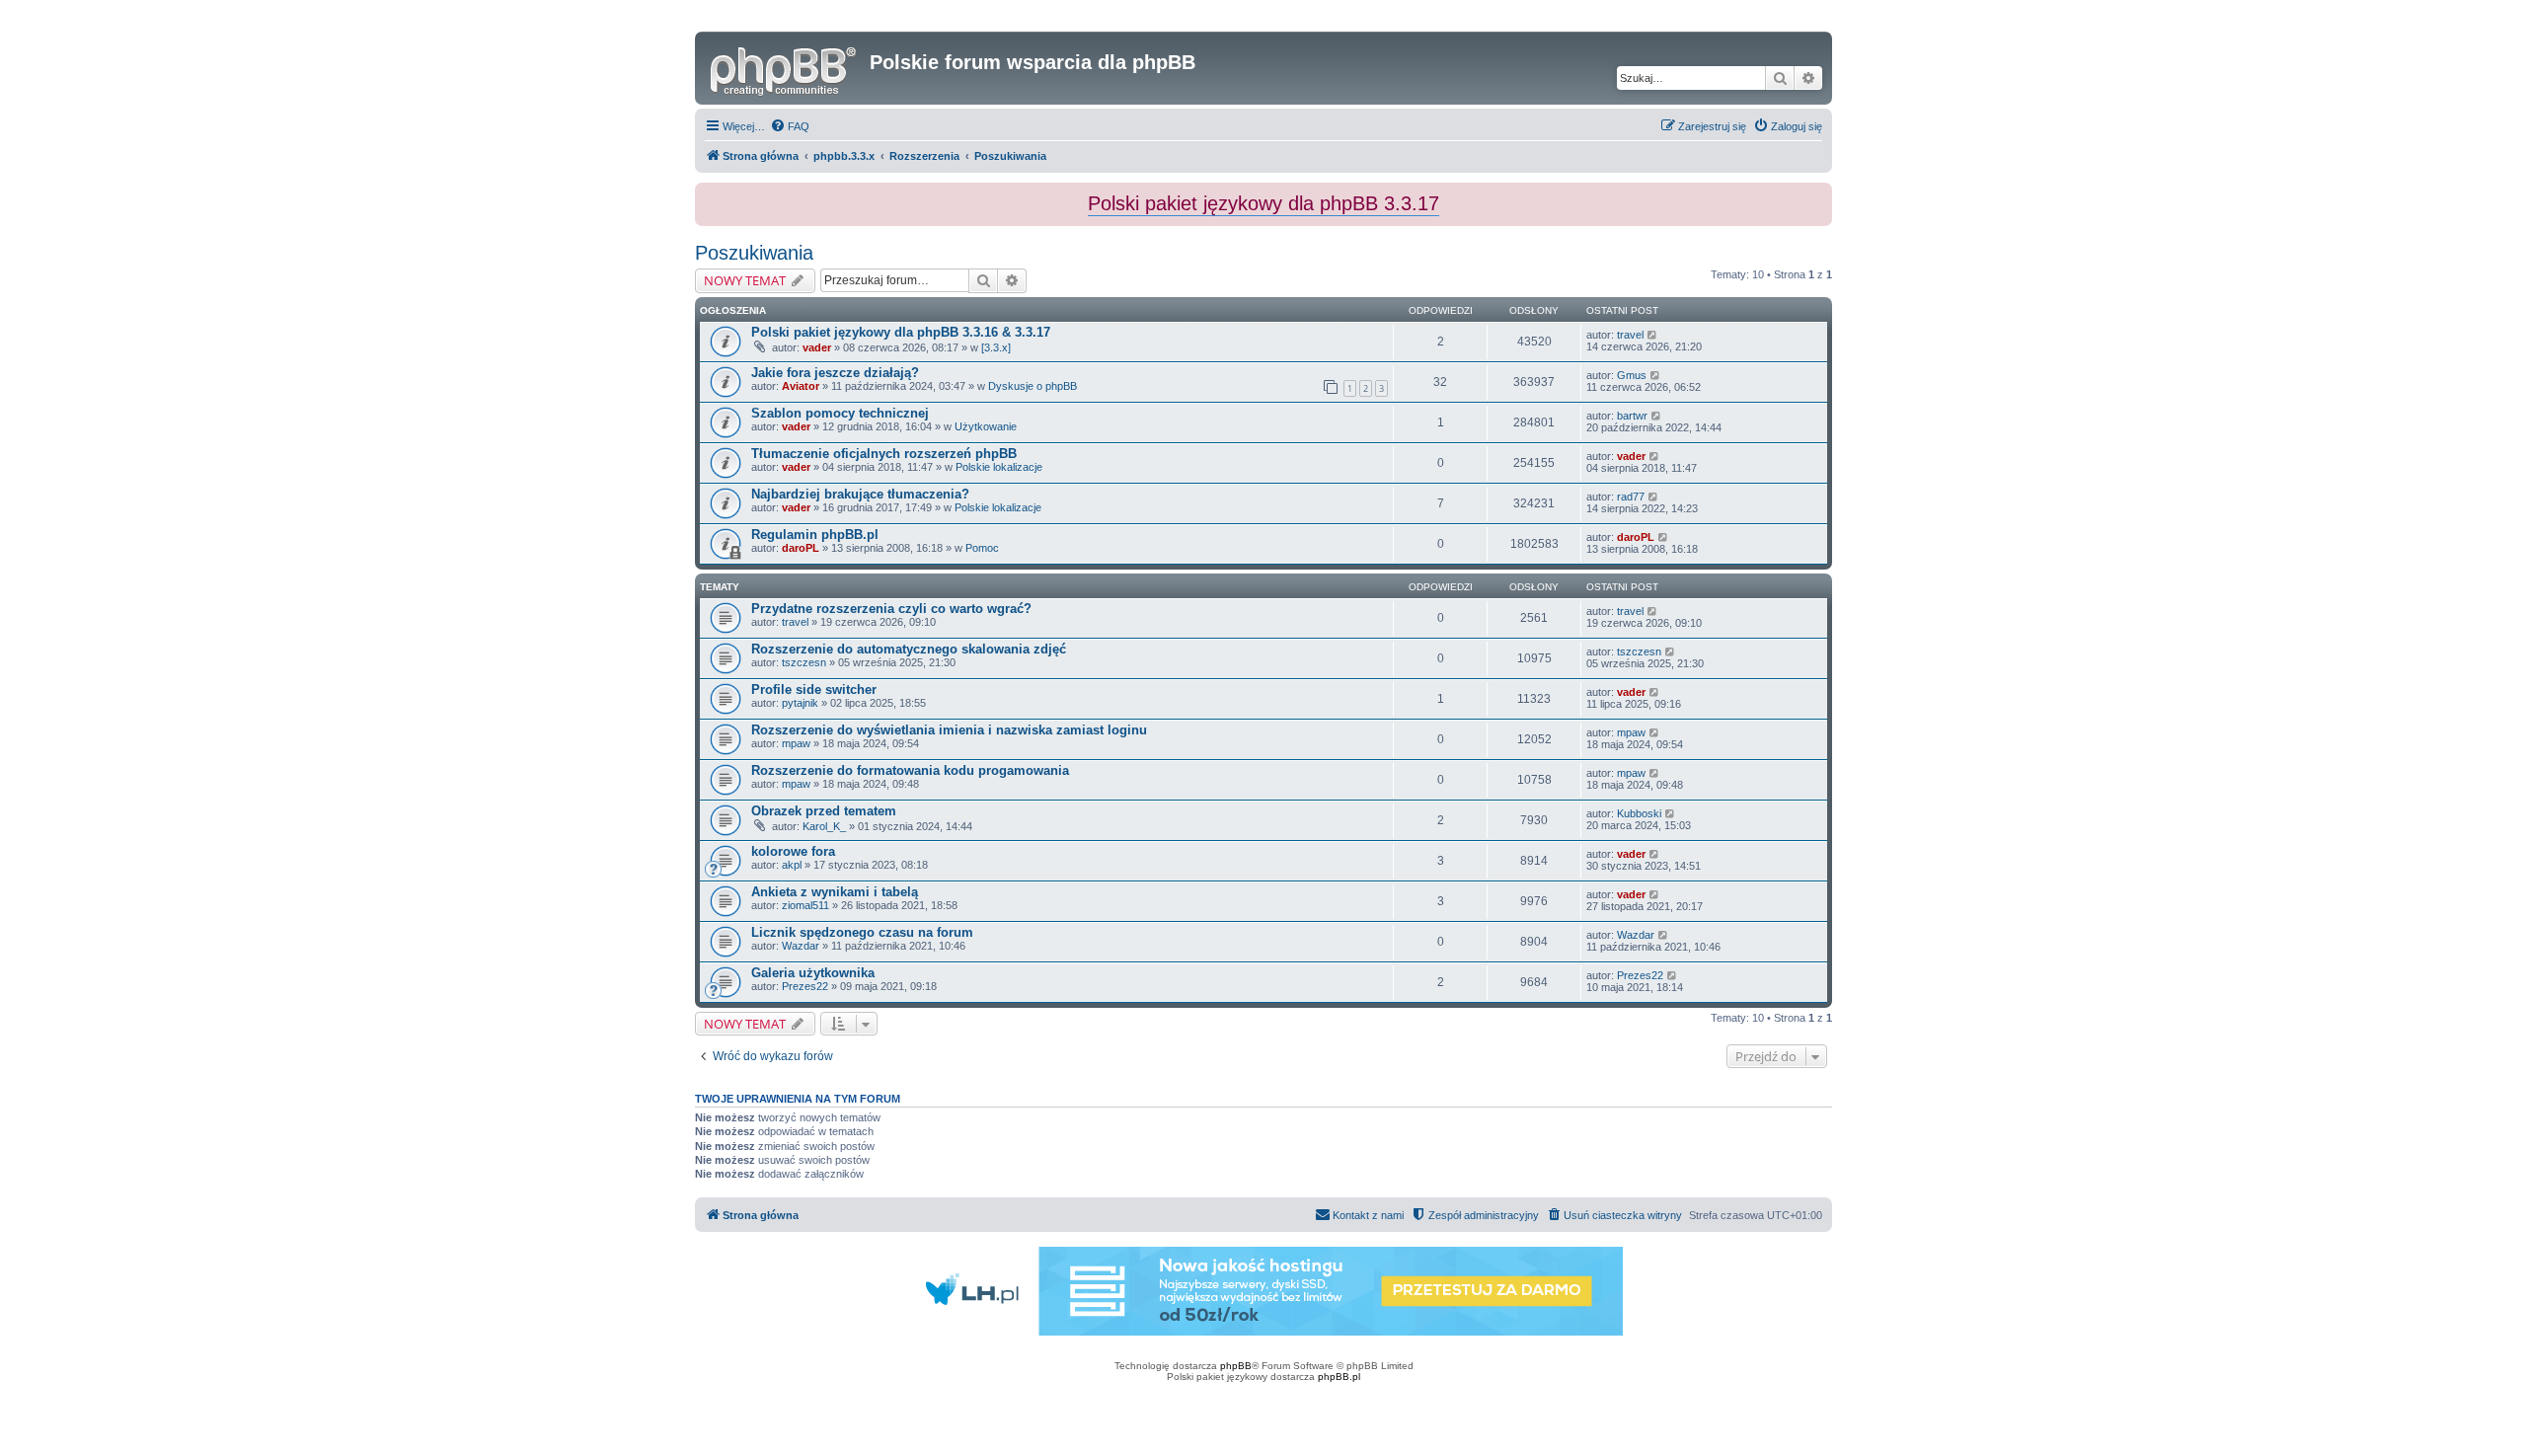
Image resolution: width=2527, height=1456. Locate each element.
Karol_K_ (824, 826)
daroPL (801, 548)
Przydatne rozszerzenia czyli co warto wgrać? (891, 609)
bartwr (1632, 416)
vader (817, 347)
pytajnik (800, 703)
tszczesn (804, 662)
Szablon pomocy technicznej (840, 413)
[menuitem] (790, 126)
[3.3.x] (996, 347)
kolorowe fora (793, 851)
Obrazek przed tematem (824, 811)
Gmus (1632, 375)
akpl (792, 865)
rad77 (1631, 497)
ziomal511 (805, 905)
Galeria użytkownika (813, 973)
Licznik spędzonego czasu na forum (862, 932)
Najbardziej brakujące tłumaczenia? (860, 494)
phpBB (1236, 1366)
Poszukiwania (754, 253)
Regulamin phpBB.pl (815, 535)
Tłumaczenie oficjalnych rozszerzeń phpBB (884, 454)
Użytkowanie (986, 426)
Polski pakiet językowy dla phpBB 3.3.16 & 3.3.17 (901, 332)
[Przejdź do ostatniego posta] (1653, 335)
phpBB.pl (1339, 1377)
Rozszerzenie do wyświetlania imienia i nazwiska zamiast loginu (949, 730)
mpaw (796, 743)
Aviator (801, 386)
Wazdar (801, 946)
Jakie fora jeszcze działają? (835, 373)
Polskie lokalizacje (999, 467)
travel (1630, 335)
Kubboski (1639, 813)
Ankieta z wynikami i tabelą (835, 892)
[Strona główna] (785, 68)
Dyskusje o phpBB (1033, 386)
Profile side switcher (814, 690)
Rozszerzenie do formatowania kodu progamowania (910, 770)
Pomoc (982, 548)
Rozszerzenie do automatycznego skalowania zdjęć (909, 649)
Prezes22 (805, 986)
